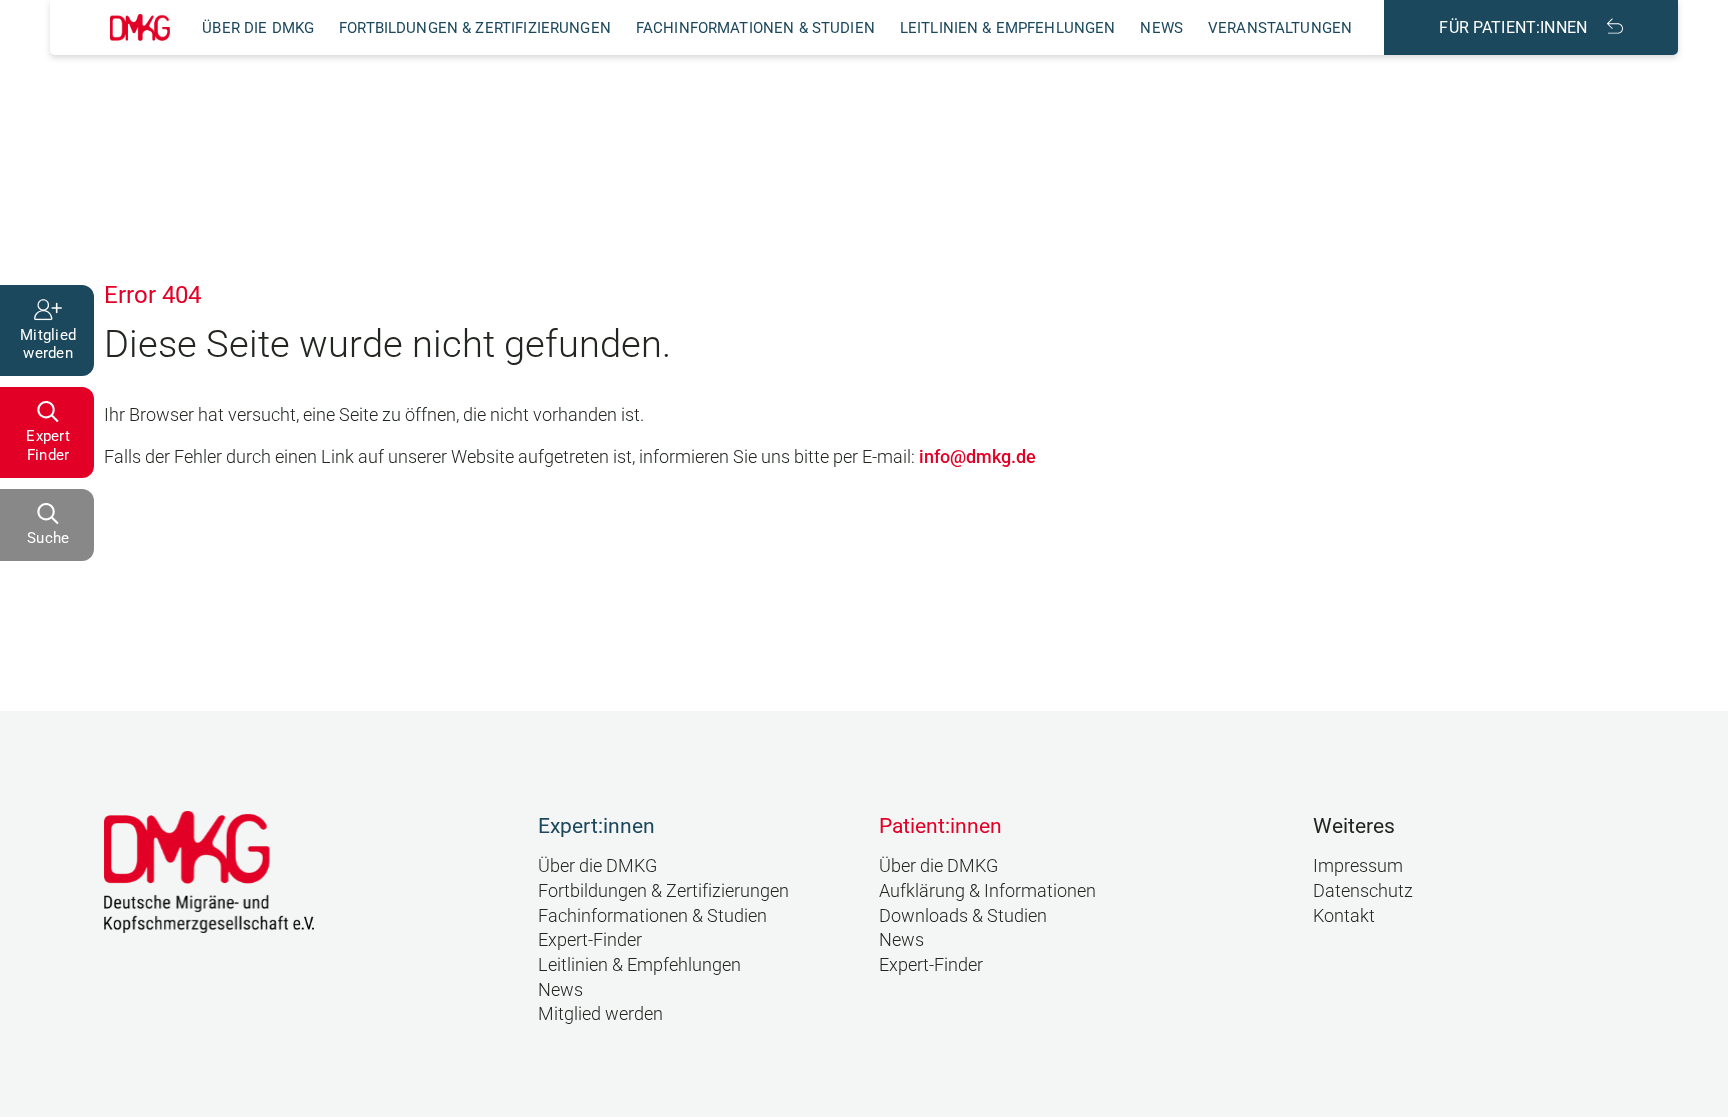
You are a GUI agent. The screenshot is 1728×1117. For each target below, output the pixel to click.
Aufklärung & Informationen (987, 891)
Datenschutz (1363, 891)
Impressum (1358, 866)
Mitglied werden (600, 1014)
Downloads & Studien (963, 916)
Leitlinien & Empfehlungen (1008, 28)
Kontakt (1344, 916)
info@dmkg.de (977, 457)
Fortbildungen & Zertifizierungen (475, 28)
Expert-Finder (590, 940)
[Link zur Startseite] (140, 27)
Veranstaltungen (1280, 28)
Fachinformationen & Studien (755, 28)
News (1161, 28)
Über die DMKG (258, 28)
